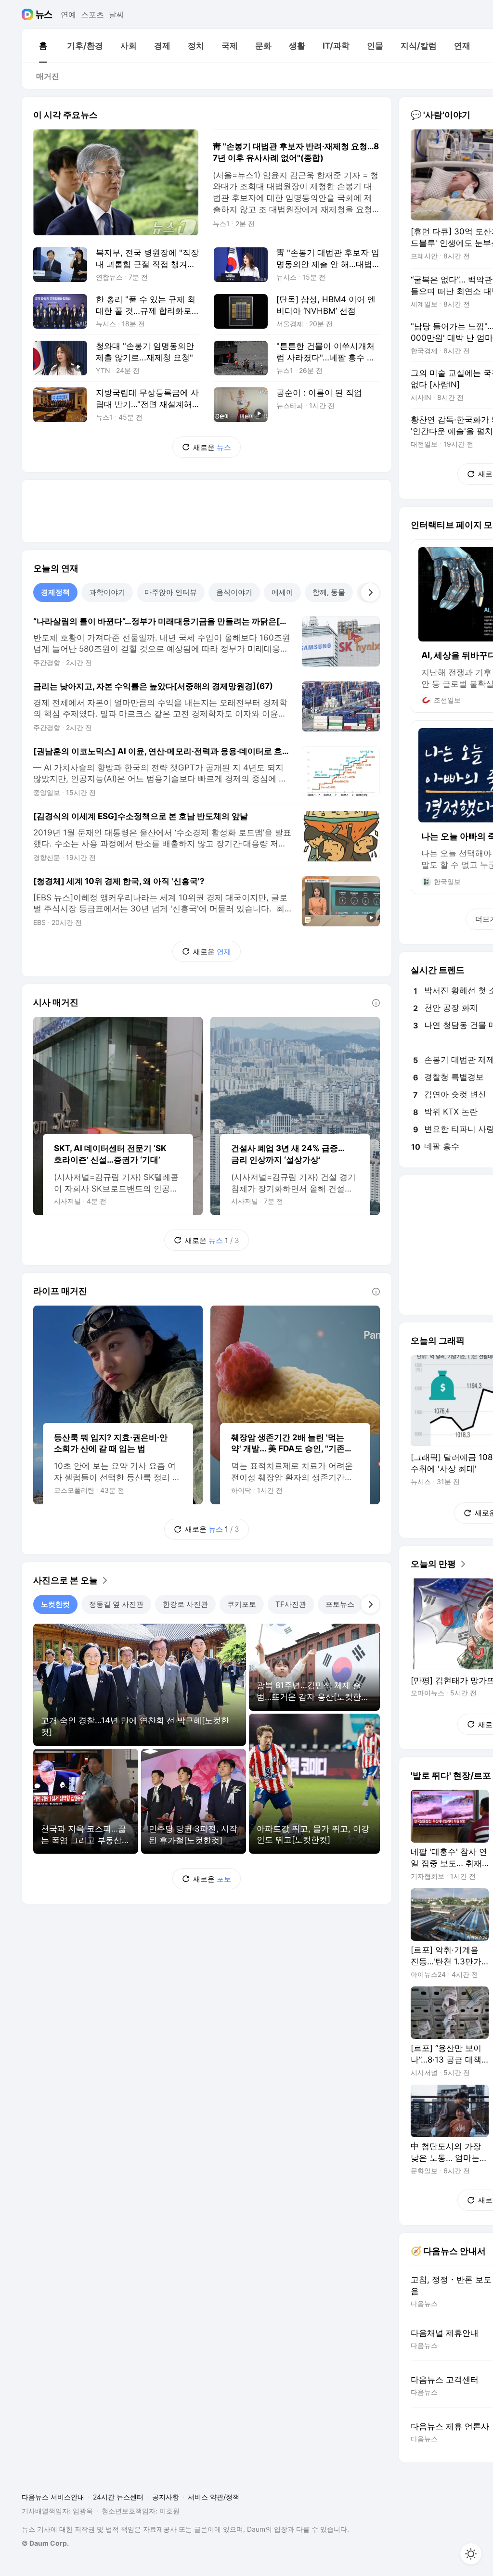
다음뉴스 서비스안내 (53, 2497)
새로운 (212, 447)
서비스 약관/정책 (214, 2497)
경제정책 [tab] (55, 592)
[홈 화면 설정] (471, 2554)
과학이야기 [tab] (107, 592)
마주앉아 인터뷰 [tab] (171, 592)
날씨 (117, 14)
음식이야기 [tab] (234, 592)
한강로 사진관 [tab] (185, 1604)
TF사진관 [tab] (291, 1604)
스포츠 (92, 14)
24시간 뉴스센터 (118, 2497)
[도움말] (376, 1003)
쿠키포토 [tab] (242, 1604)
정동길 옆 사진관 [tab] (116, 1604)
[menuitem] (43, 46)
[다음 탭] (370, 592)
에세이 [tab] (282, 592)
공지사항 (166, 2497)
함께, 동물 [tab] (329, 592)
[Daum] (29, 14)
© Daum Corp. (45, 2543)
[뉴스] (44, 14)
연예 (68, 14)
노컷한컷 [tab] (55, 1604)
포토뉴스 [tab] (340, 1604)
